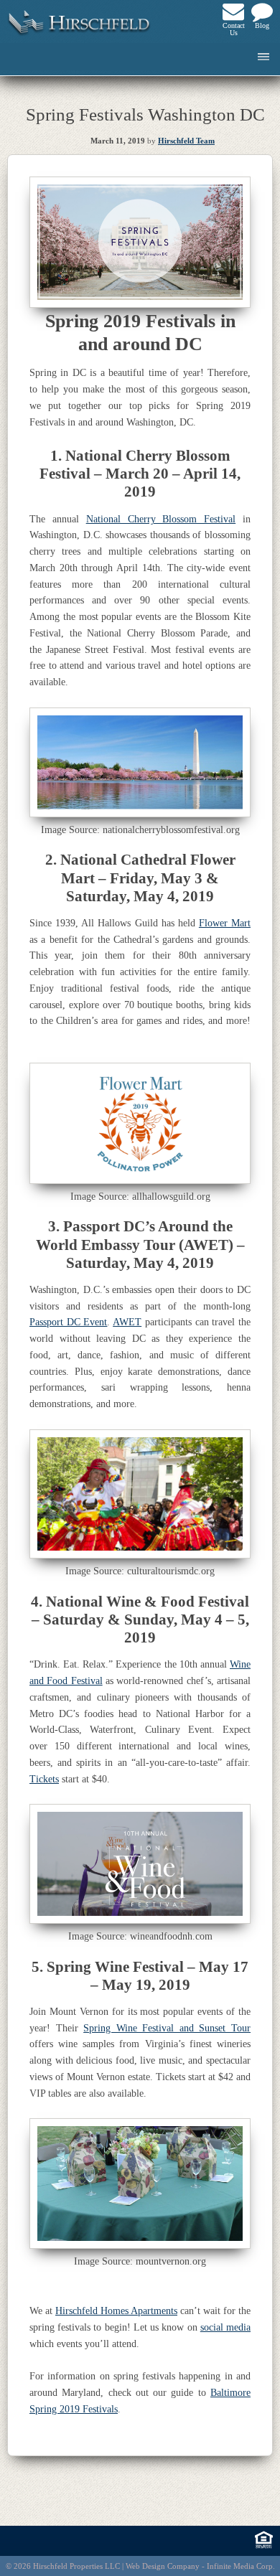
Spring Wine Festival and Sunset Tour (167, 2028)
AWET (127, 1322)
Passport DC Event (68, 1322)
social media (225, 2327)
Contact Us (233, 29)
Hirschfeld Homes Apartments (116, 2311)
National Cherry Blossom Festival (161, 519)
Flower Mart (225, 923)
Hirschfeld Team (186, 141)
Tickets (44, 1779)
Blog (262, 25)
